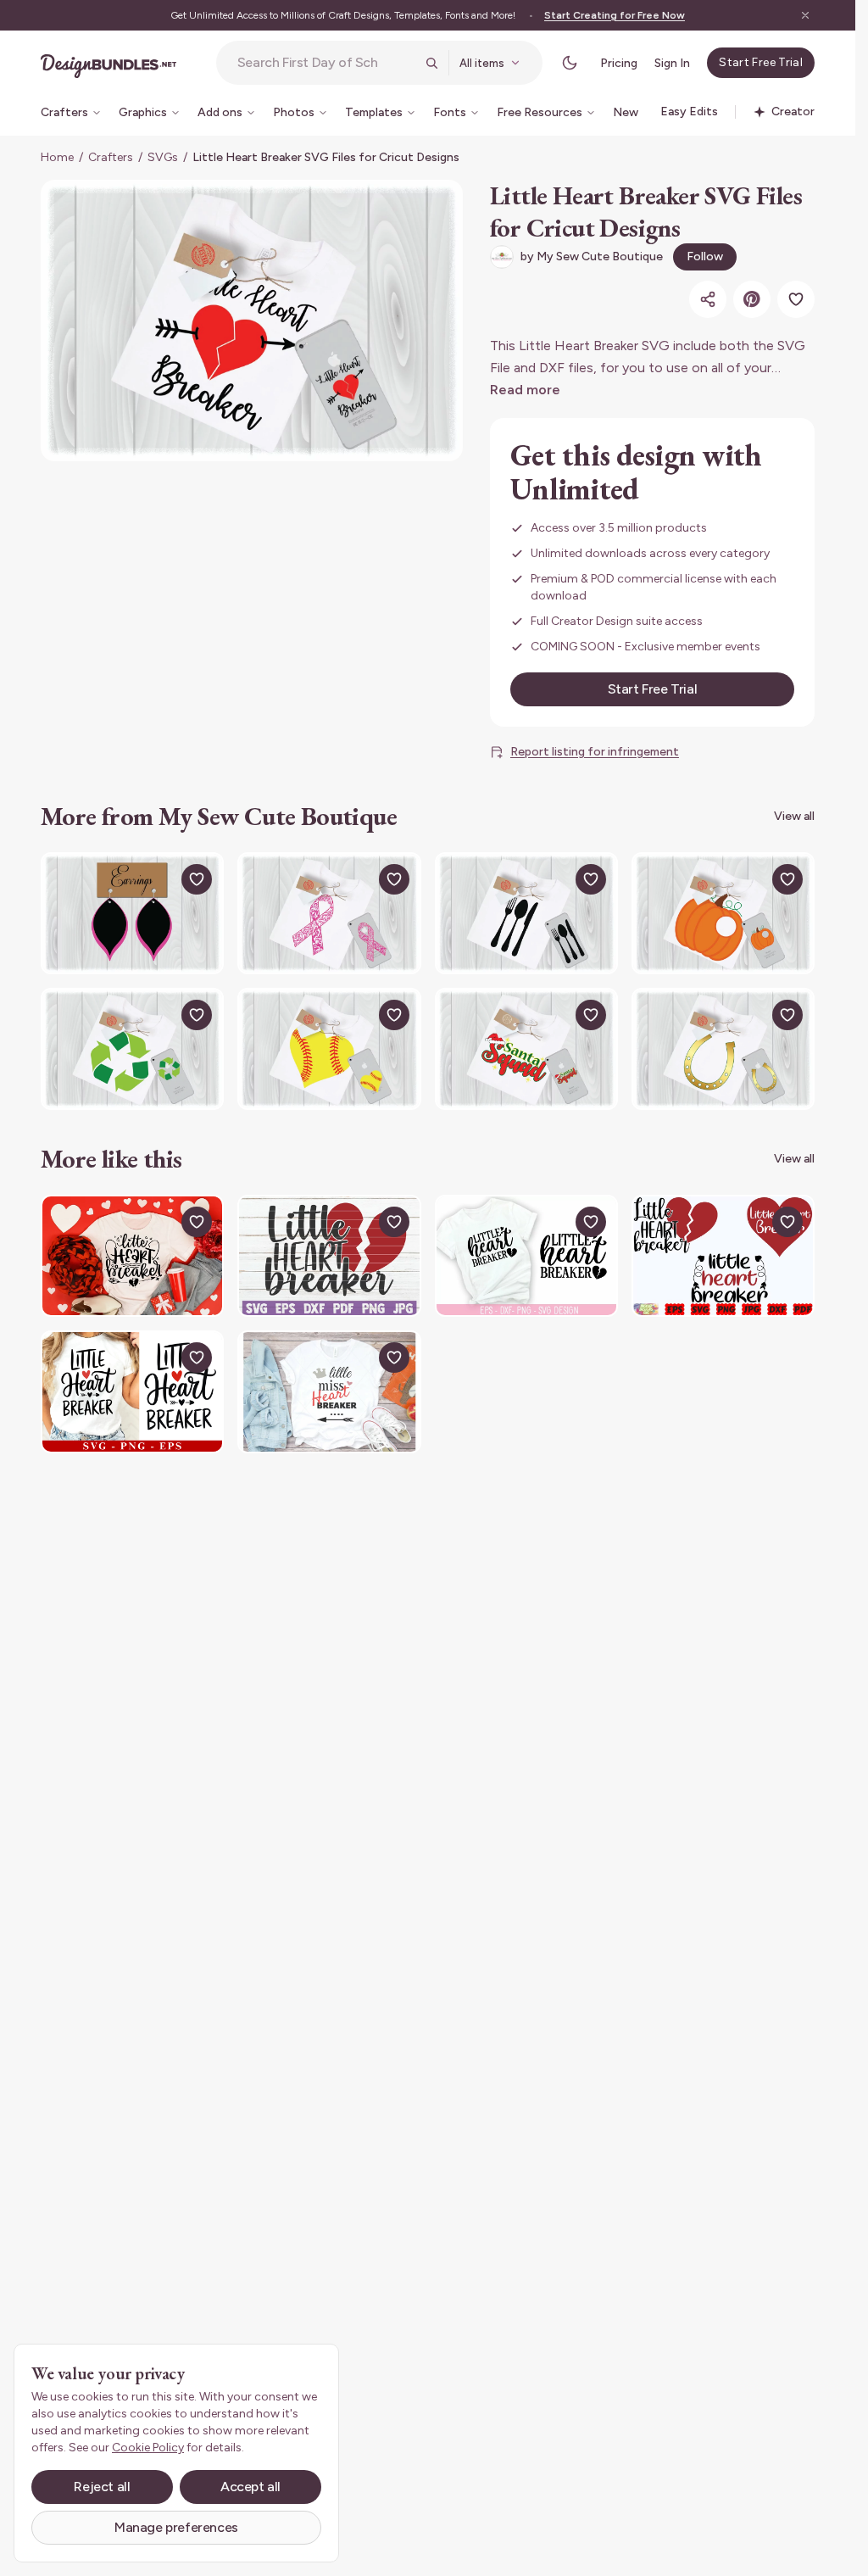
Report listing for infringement (595, 752)
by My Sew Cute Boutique (592, 256)
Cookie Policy (148, 2448)
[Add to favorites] (796, 299)
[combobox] (326, 63)
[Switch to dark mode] (570, 63)
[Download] (158, 879)
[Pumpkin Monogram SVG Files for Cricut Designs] (723, 913)
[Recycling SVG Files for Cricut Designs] (132, 1049)
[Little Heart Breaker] (329, 1256)
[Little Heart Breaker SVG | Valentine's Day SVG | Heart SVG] (723, 1256)
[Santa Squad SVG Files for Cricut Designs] (526, 1049)
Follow (705, 256)
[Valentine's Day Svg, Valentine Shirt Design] (132, 1391)
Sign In (672, 63)
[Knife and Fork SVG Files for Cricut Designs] (526, 913)
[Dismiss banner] (805, 15)
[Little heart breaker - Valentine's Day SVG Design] (526, 1256)
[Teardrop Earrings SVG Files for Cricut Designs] (132, 913)
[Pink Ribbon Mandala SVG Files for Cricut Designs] (329, 913)
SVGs (163, 157)
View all (794, 816)
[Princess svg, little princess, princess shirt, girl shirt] (329, 1391)
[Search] (431, 63)
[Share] (708, 299)
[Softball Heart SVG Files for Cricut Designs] (329, 1049)
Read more (525, 390)
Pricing (619, 63)
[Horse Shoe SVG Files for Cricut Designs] (723, 1049)
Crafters (111, 157)
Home (57, 157)
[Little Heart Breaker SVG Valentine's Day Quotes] (132, 1256)
